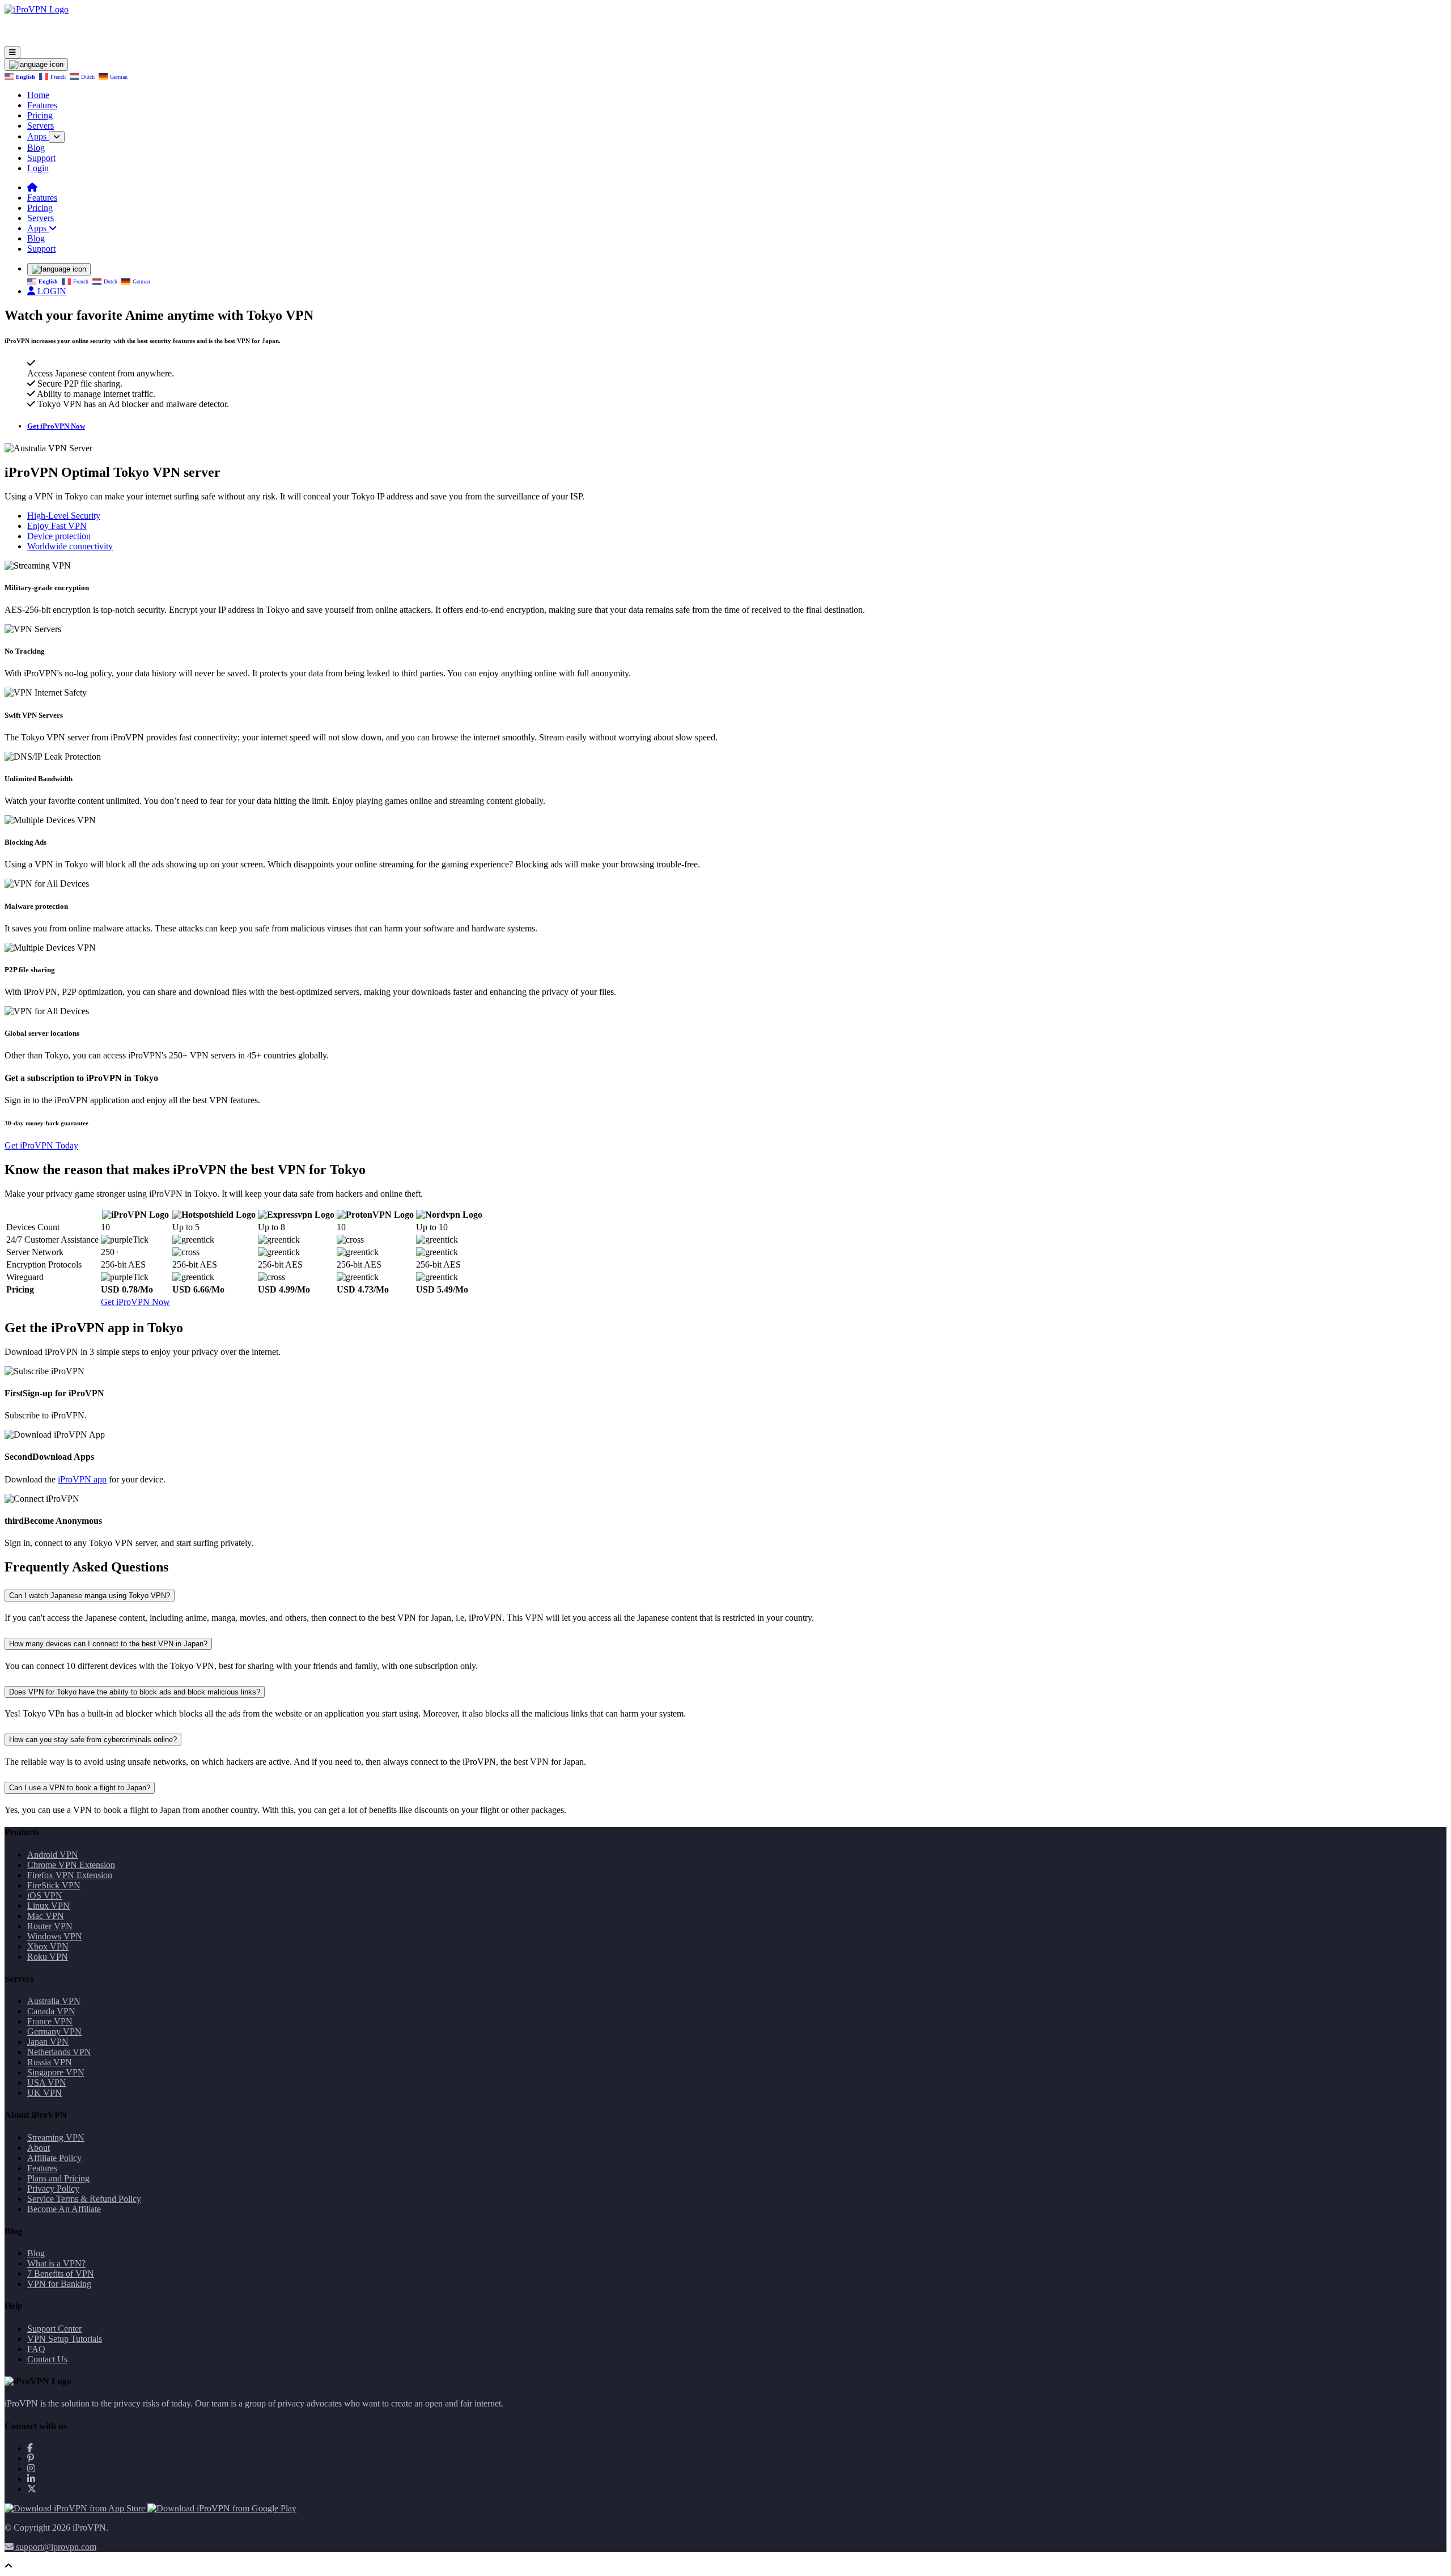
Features (42, 105)
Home (38, 95)
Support (41, 158)
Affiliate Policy (54, 2158)
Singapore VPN (56, 2072)
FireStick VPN (54, 1885)
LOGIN (51, 291)
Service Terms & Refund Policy (84, 2199)
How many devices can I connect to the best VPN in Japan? (108, 1644)
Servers (41, 126)
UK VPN (44, 2093)
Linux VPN (48, 1906)
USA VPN (47, 2083)
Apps (38, 136)
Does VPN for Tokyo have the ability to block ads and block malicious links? (135, 1692)
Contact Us (47, 2359)
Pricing (40, 115)
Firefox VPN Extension (70, 1875)
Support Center (54, 2329)
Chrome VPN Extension (71, 1865)
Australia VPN (54, 2001)
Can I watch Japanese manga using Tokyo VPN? (90, 1596)
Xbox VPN (48, 1946)
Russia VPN (50, 2062)
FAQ (36, 2349)
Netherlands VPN (59, 2052)
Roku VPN (48, 1957)
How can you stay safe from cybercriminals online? (93, 1740)
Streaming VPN (56, 2138)
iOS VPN (45, 1895)
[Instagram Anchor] (31, 2469)
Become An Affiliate (64, 2209)
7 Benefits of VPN (61, 2274)
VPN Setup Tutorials (65, 2339)
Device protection (59, 536)
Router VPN (50, 1926)
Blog (36, 148)
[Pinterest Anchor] (31, 2458)
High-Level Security (64, 516)
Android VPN (53, 1855)
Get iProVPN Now (56, 426)
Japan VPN (48, 2042)
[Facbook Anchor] (30, 2448)
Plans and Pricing (58, 2178)
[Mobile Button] (12, 52)
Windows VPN (55, 1936)
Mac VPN (46, 1916)
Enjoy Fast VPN (57, 526)
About (39, 2148)
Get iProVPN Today (41, 1145)
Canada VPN (51, 2011)
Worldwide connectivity (70, 546)
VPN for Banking (59, 2284)
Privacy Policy (53, 2189)
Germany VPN (54, 2031)
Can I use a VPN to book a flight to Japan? (80, 1788)
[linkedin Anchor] (31, 2479)
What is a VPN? (56, 2263)
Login (38, 168)
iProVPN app (82, 1479)
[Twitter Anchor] (32, 2489)
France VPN (50, 2021)
